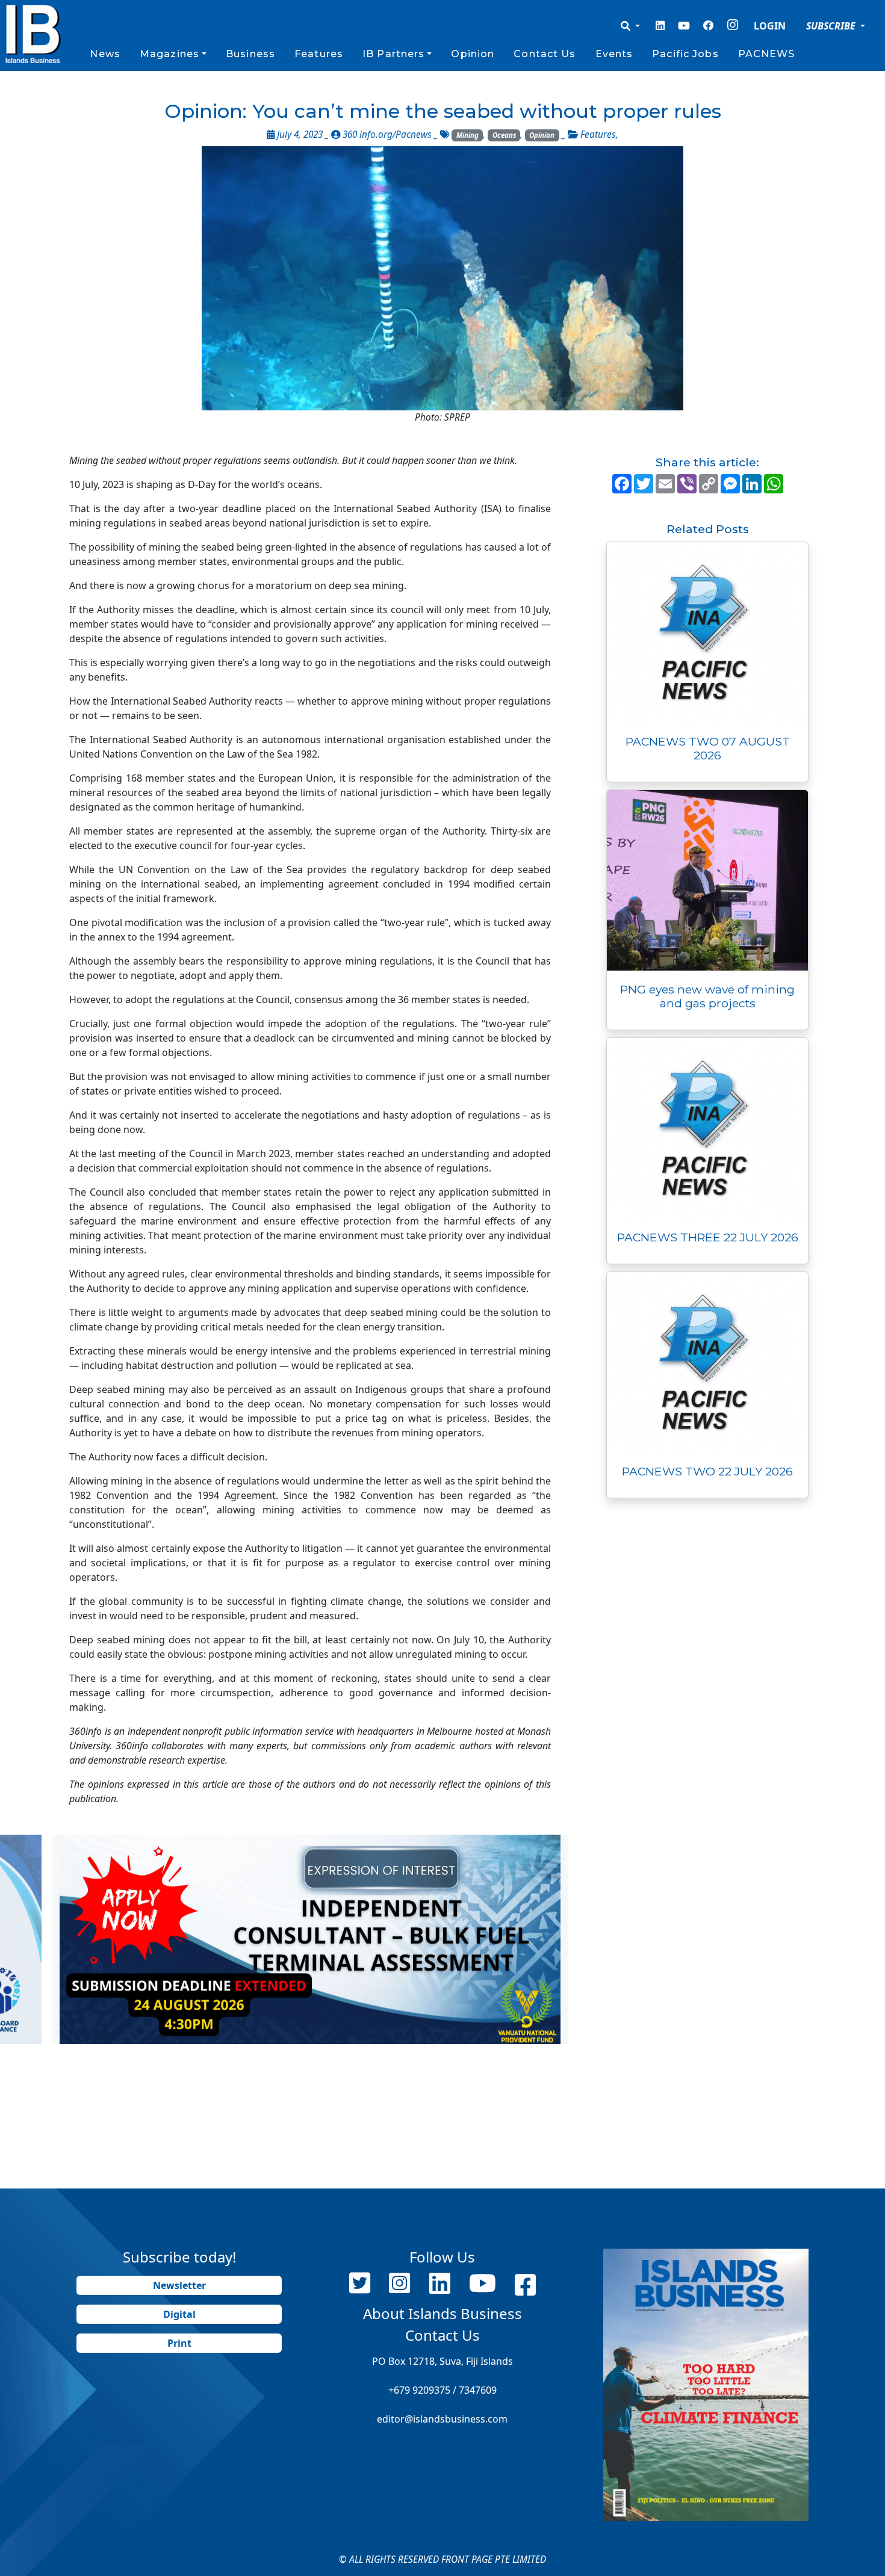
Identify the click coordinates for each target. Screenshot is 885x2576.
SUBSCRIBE (832, 26)
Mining (467, 135)
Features (319, 54)
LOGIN (770, 26)
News (105, 54)
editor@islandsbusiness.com (442, 2419)
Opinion (473, 54)
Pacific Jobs (685, 54)
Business (250, 54)
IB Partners (393, 54)
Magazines (169, 54)
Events (614, 54)
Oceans (504, 135)
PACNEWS (767, 54)
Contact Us (545, 54)
